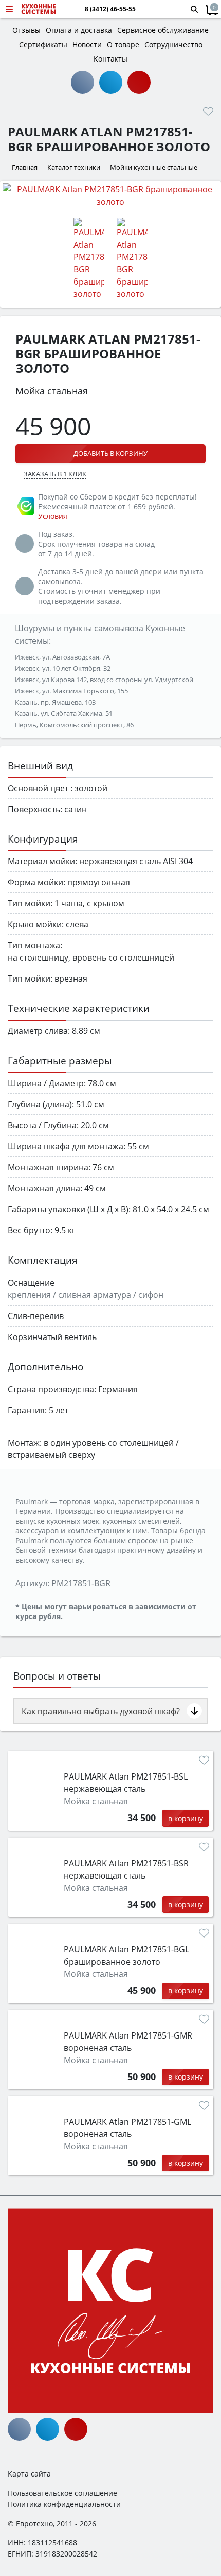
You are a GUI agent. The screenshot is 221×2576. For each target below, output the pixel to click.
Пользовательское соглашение (62, 2493)
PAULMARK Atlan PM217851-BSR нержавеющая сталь (126, 1869)
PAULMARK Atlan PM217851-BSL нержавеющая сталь (126, 1783)
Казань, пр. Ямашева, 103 (55, 702)
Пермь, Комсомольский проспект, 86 (74, 725)
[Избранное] (208, 111)
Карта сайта (29, 2474)
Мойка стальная (96, 1801)
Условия (53, 516)
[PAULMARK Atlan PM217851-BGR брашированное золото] (110, 195)
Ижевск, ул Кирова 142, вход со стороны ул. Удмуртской (104, 680)
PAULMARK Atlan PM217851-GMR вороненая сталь (128, 2042)
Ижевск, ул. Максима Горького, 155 (71, 691)
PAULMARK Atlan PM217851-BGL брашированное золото (126, 1955)
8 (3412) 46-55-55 (110, 9)
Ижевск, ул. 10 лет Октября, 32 (63, 668)
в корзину (186, 1818)
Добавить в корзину (110, 453)
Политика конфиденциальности (64, 2504)
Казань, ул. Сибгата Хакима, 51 (64, 713)
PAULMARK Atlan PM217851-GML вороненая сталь (127, 2128)
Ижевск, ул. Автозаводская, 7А (62, 657)
